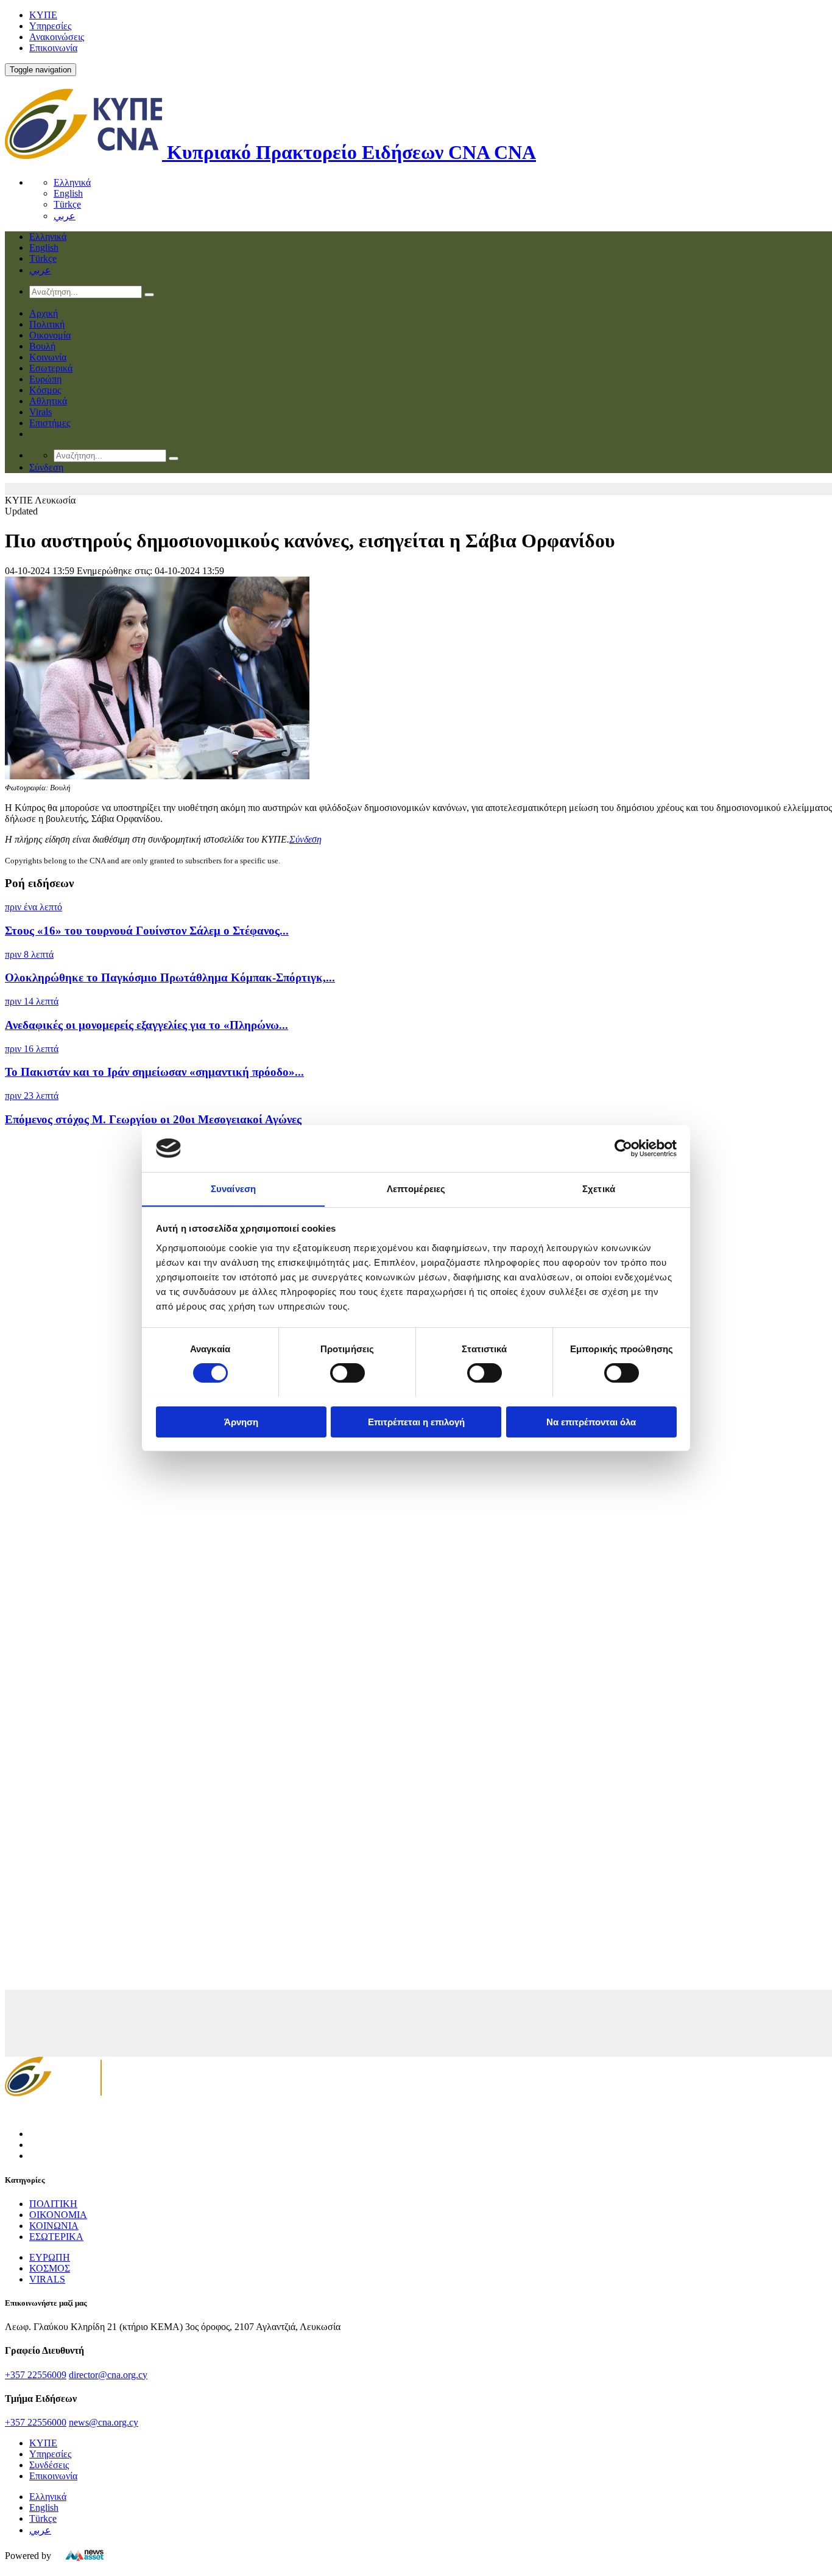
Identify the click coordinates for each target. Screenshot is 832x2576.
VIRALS (47, 2279)
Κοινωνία (48, 357)
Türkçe (67, 204)
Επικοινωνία (53, 48)
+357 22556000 (36, 2422)
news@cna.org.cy (104, 2422)
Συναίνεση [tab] (233, 1188)
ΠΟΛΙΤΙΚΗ (53, 2204)
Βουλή (42, 346)
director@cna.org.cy (108, 2375)
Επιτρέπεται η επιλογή (416, 1421)
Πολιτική (47, 324)
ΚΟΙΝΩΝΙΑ (54, 2226)
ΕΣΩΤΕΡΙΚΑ (56, 2237)
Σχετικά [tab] (599, 1188)
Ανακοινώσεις (57, 37)
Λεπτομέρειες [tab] (416, 1188)
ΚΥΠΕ (43, 15)
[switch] (347, 1373)
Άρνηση (241, 1421)
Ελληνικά (72, 182)
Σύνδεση (305, 839)
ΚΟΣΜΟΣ (50, 2268)
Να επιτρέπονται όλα (591, 1421)
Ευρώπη (45, 379)
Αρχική (44, 313)
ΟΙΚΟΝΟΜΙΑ (58, 2215)
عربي (65, 216)
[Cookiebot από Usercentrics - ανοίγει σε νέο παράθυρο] (623, 1148)
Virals (41, 412)
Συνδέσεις (49, 2465)
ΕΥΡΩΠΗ (50, 2257)
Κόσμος (45, 390)
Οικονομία (50, 335)
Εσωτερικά (51, 368)
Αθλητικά (48, 401)
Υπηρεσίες (50, 26)
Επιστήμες (50, 423)
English (68, 193)
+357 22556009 (36, 2375)
